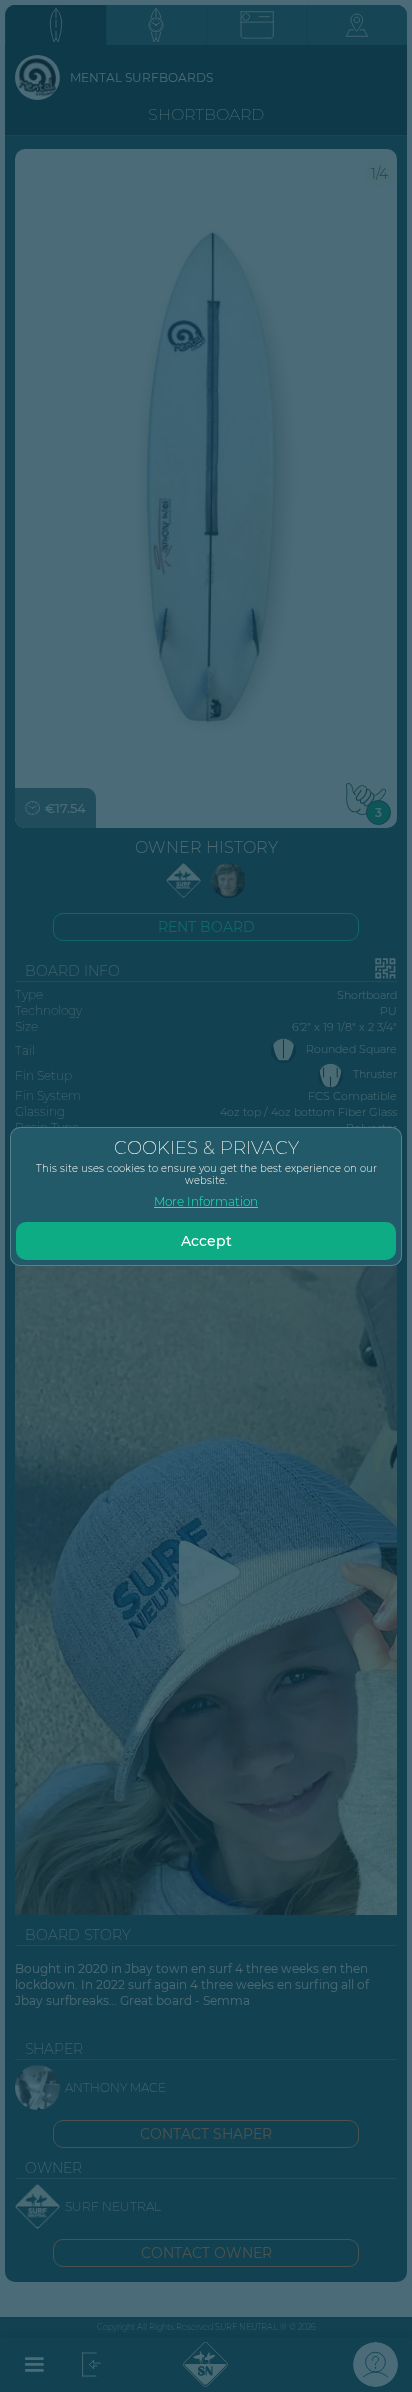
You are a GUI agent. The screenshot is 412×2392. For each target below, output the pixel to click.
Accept (206, 1241)
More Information (206, 1201)
